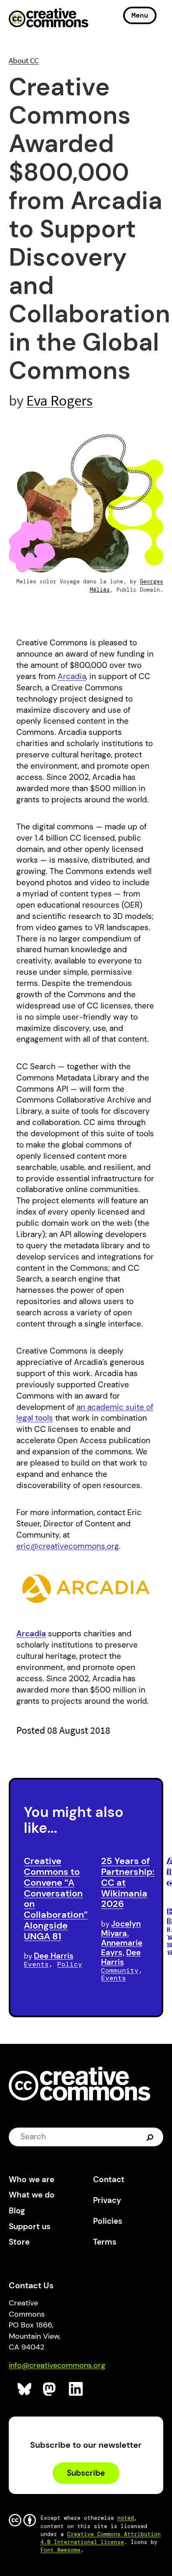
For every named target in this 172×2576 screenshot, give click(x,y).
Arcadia (72, 676)
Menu (140, 15)
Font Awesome (61, 2550)
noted (126, 2518)
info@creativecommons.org (57, 2365)
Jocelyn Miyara (121, 1929)
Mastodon (50, 2389)
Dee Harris (54, 1956)
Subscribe (86, 2473)
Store (19, 2242)
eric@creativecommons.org (68, 1546)
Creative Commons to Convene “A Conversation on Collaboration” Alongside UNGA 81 (56, 1898)
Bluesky (25, 2389)
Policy (70, 1964)
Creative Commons (49, 19)
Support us (30, 2226)
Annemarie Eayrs (122, 1948)
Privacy (107, 2200)
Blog (17, 2211)
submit (151, 2137)
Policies (108, 2221)
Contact (109, 2179)
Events (36, 1964)
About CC (24, 60)
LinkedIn (76, 2389)
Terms (105, 2242)
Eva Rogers (59, 400)
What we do (32, 2195)
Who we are (32, 2179)
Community (120, 1970)
